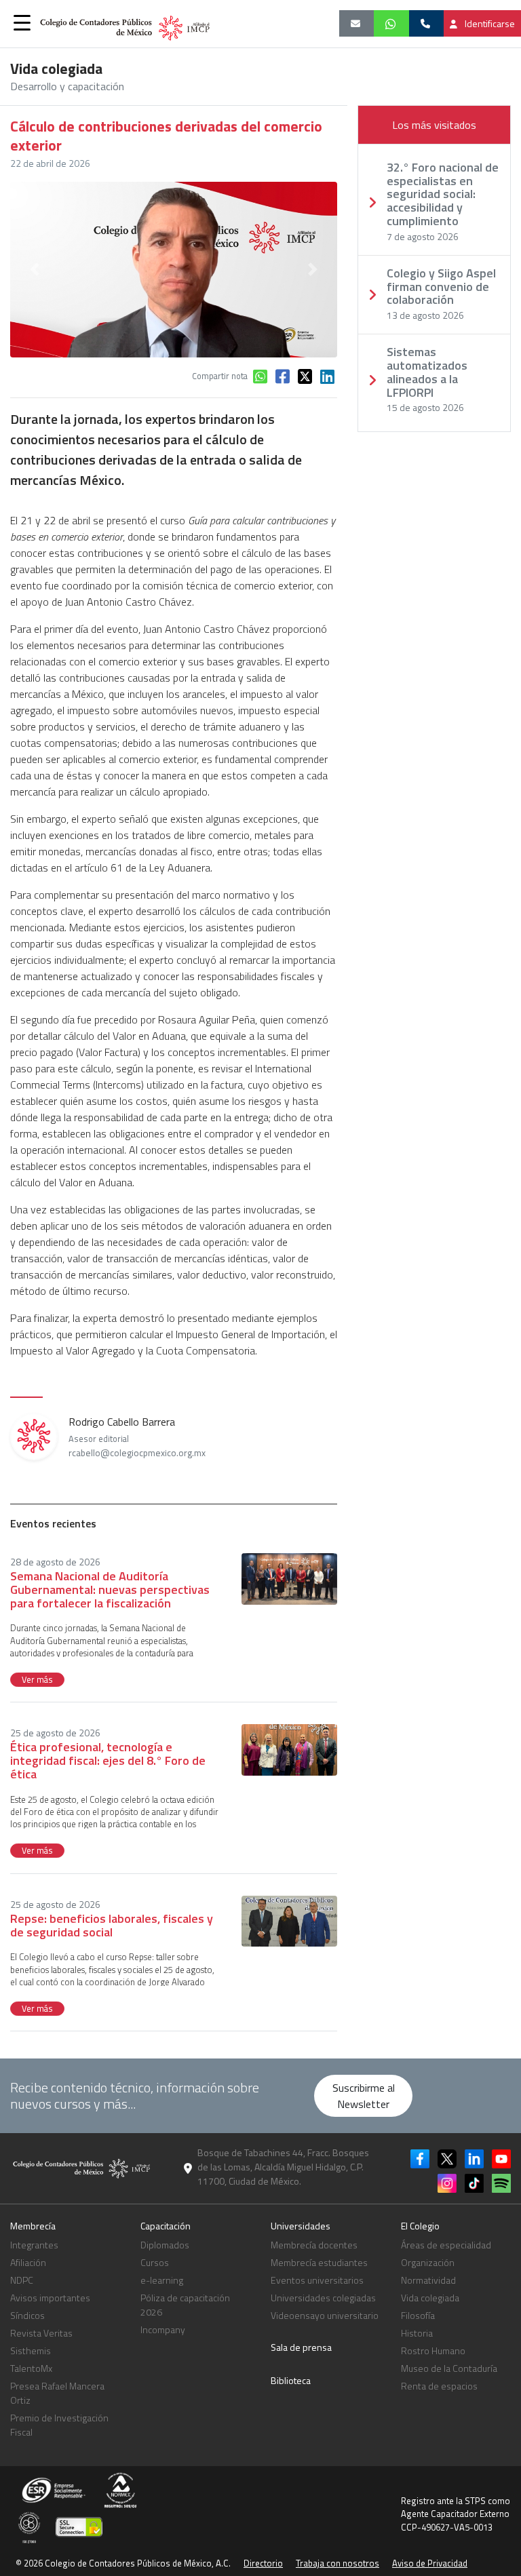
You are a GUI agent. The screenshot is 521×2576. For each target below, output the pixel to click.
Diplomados (165, 2245)
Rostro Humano (433, 2350)
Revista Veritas (41, 2333)
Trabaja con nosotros (337, 2563)
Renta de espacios (439, 2386)
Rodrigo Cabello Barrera (137, 1437)
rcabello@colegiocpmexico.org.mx (137, 1453)
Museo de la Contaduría (449, 2368)
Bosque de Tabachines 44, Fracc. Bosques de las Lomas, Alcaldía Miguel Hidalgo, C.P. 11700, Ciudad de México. (283, 2167)
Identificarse (489, 23)
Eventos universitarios (317, 2280)
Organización (428, 2262)
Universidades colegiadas (323, 2298)
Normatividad (428, 2280)
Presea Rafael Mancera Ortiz (57, 2393)
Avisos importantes (50, 2298)
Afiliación (28, 2262)
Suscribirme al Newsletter (364, 2096)
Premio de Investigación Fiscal (59, 2425)
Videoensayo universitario (325, 2315)
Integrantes (34, 2245)
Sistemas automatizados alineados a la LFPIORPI (427, 372)
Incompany (163, 2329)
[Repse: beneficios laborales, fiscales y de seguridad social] (289, 1920)
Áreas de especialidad (446, 2245)
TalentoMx (31, 2368)
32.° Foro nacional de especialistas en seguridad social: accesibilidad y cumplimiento (443, 194)
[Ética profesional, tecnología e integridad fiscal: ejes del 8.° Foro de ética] (289, 1749)
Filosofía (418, 2315)
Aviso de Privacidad (430, 2563)
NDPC (22, 2280)
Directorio (263, 2563)
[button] (22, 22)
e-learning (162, 2280)
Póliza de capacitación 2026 (185, 2305)
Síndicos (27, 2315)
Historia (417, 2333)
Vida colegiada (430, 2298)
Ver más (37, 1679)
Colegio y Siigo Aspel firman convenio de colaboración (441, 287)
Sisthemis (31, 2350)
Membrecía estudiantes (319, 2262)
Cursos (155, 2262)
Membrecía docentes (314, 2245)
